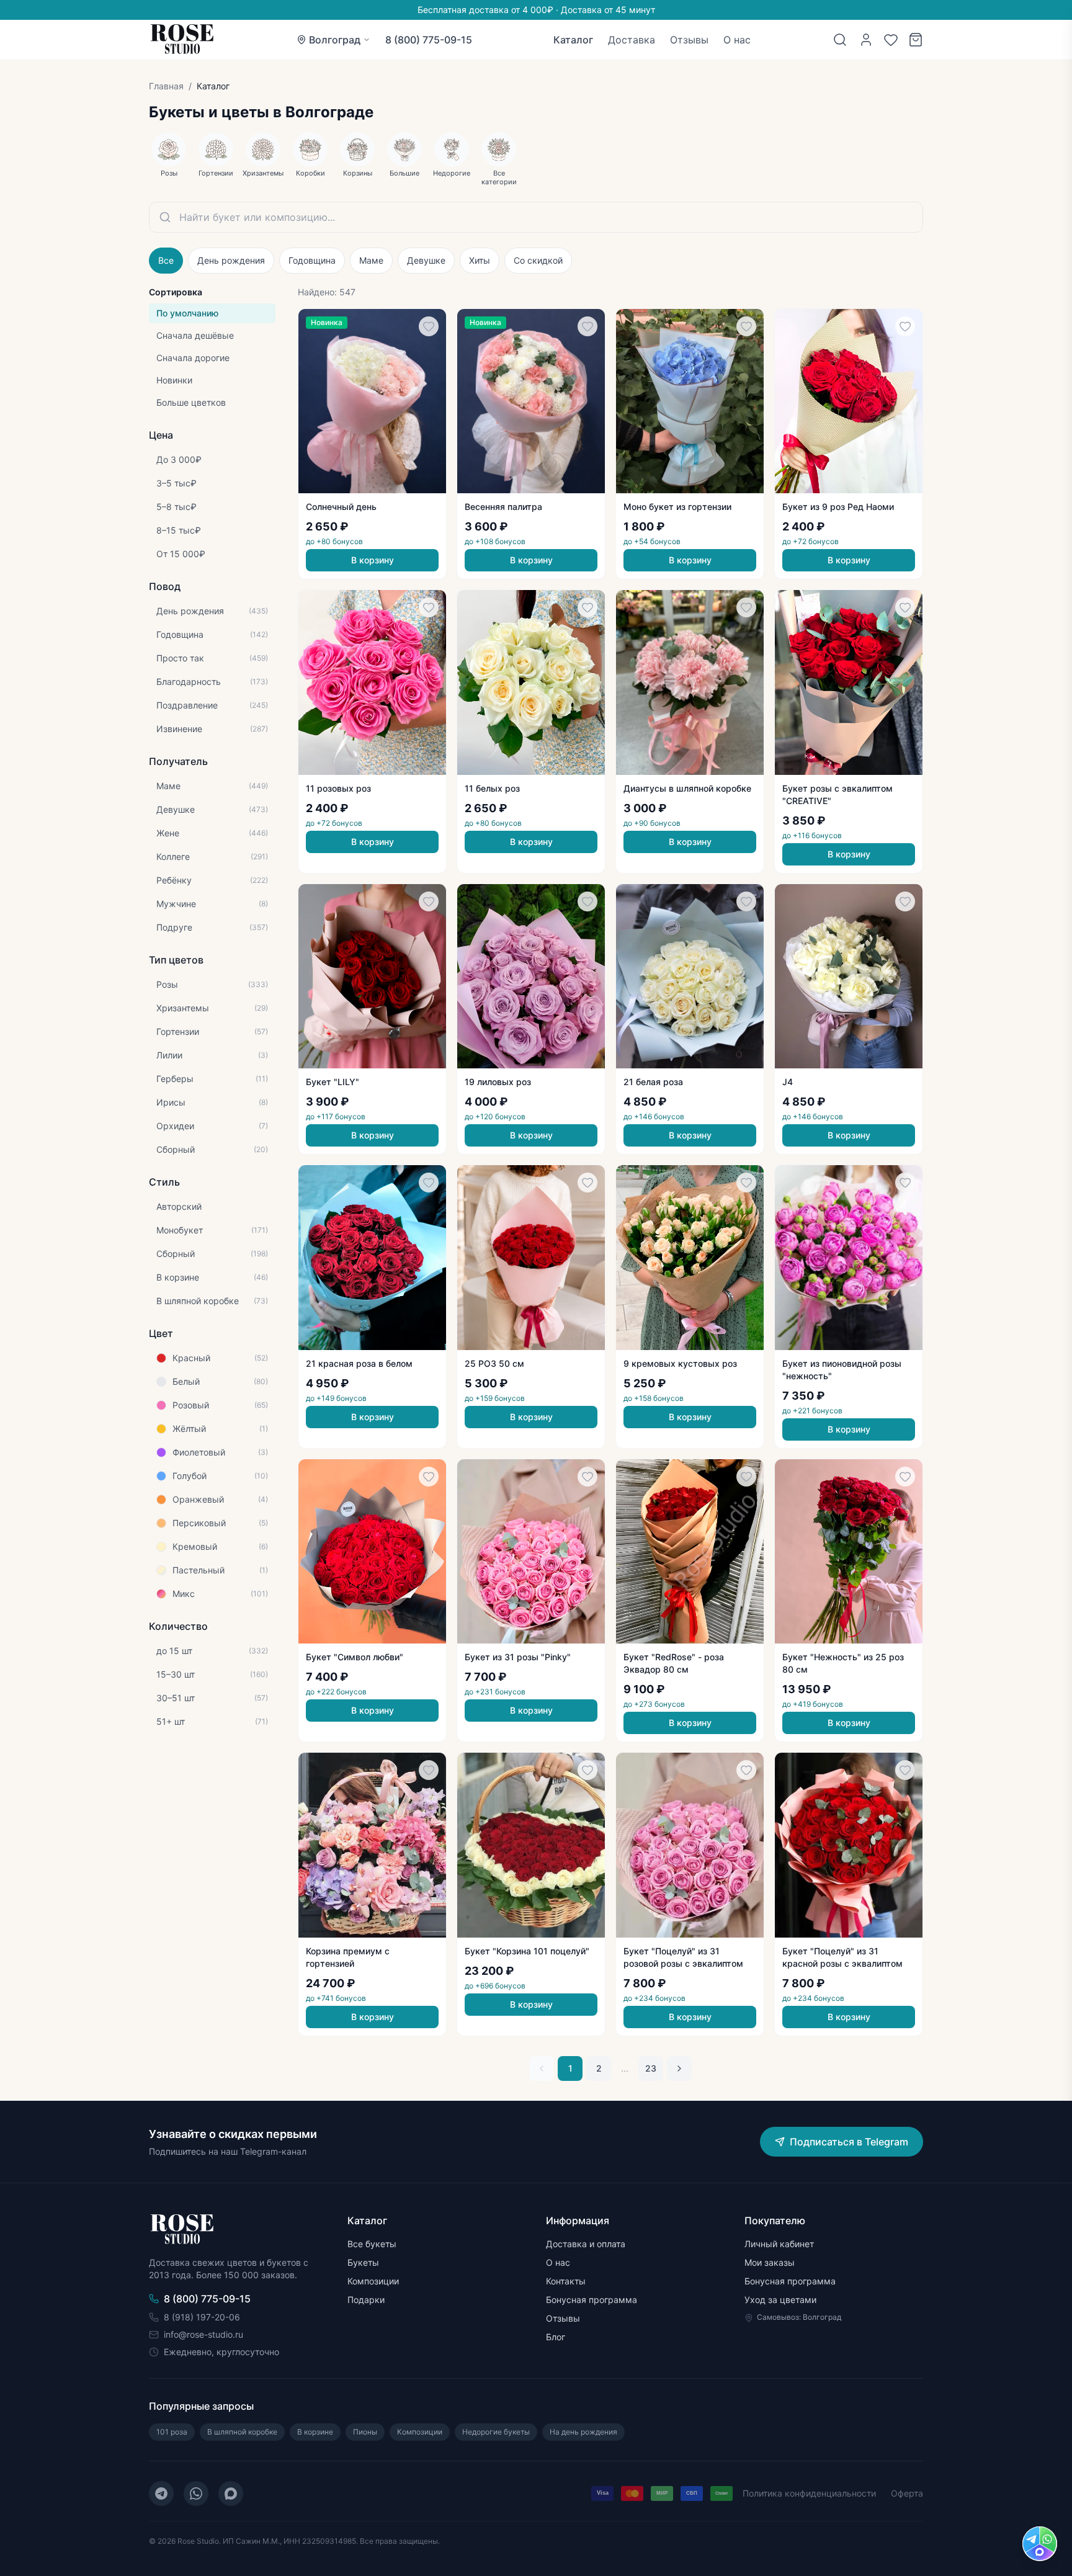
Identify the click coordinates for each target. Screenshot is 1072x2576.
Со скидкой (538, 260)
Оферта (907, 2493)
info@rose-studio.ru (203, 2334)
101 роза (172, 2432)
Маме (371, 260)
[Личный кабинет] (866, 40)
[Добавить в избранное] (429, 326)
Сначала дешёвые (195, 335)
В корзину (373, 560)
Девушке (426, 260)
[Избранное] (891, 40)
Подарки (366, 2300)
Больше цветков (191, 402)
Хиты (480, 260)
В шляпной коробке (242, 2432)
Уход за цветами (780, 2300)
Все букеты (372, 2244)
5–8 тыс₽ (176, 507)
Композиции (373, 2281)
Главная (166, 86)
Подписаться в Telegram (849, 2142)
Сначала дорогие (193, 358)
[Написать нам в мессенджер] (1040, 2544)
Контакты (566, 2281)
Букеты (363, 2262)
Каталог (573, 40)
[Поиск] (840, 40)
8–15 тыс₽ (179, 530)
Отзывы (689, 40)
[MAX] (231, 2493)
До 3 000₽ (179, 459)
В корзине (315, 2432)
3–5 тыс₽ (176, 483)
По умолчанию (187, 313)
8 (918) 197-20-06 (202, 2317)
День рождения (231, 260)
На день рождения (583, 2432)
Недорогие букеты (496, 2432)
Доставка (632, 40)
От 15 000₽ (181, 554)
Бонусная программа (592, 2300)
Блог (556, 2337)
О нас (737, 40)
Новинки (174, 380)
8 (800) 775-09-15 (429, 40)
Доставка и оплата (586, 2244)
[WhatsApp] (196, 2493)
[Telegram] (161, 2493)
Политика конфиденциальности (809, 2493)
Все (166, 260)
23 (651, 2068)
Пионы (365, 2432)
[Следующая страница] (679, 2068)
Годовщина (312, 260)
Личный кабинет (779, 2244)
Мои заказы (770, 2262)
